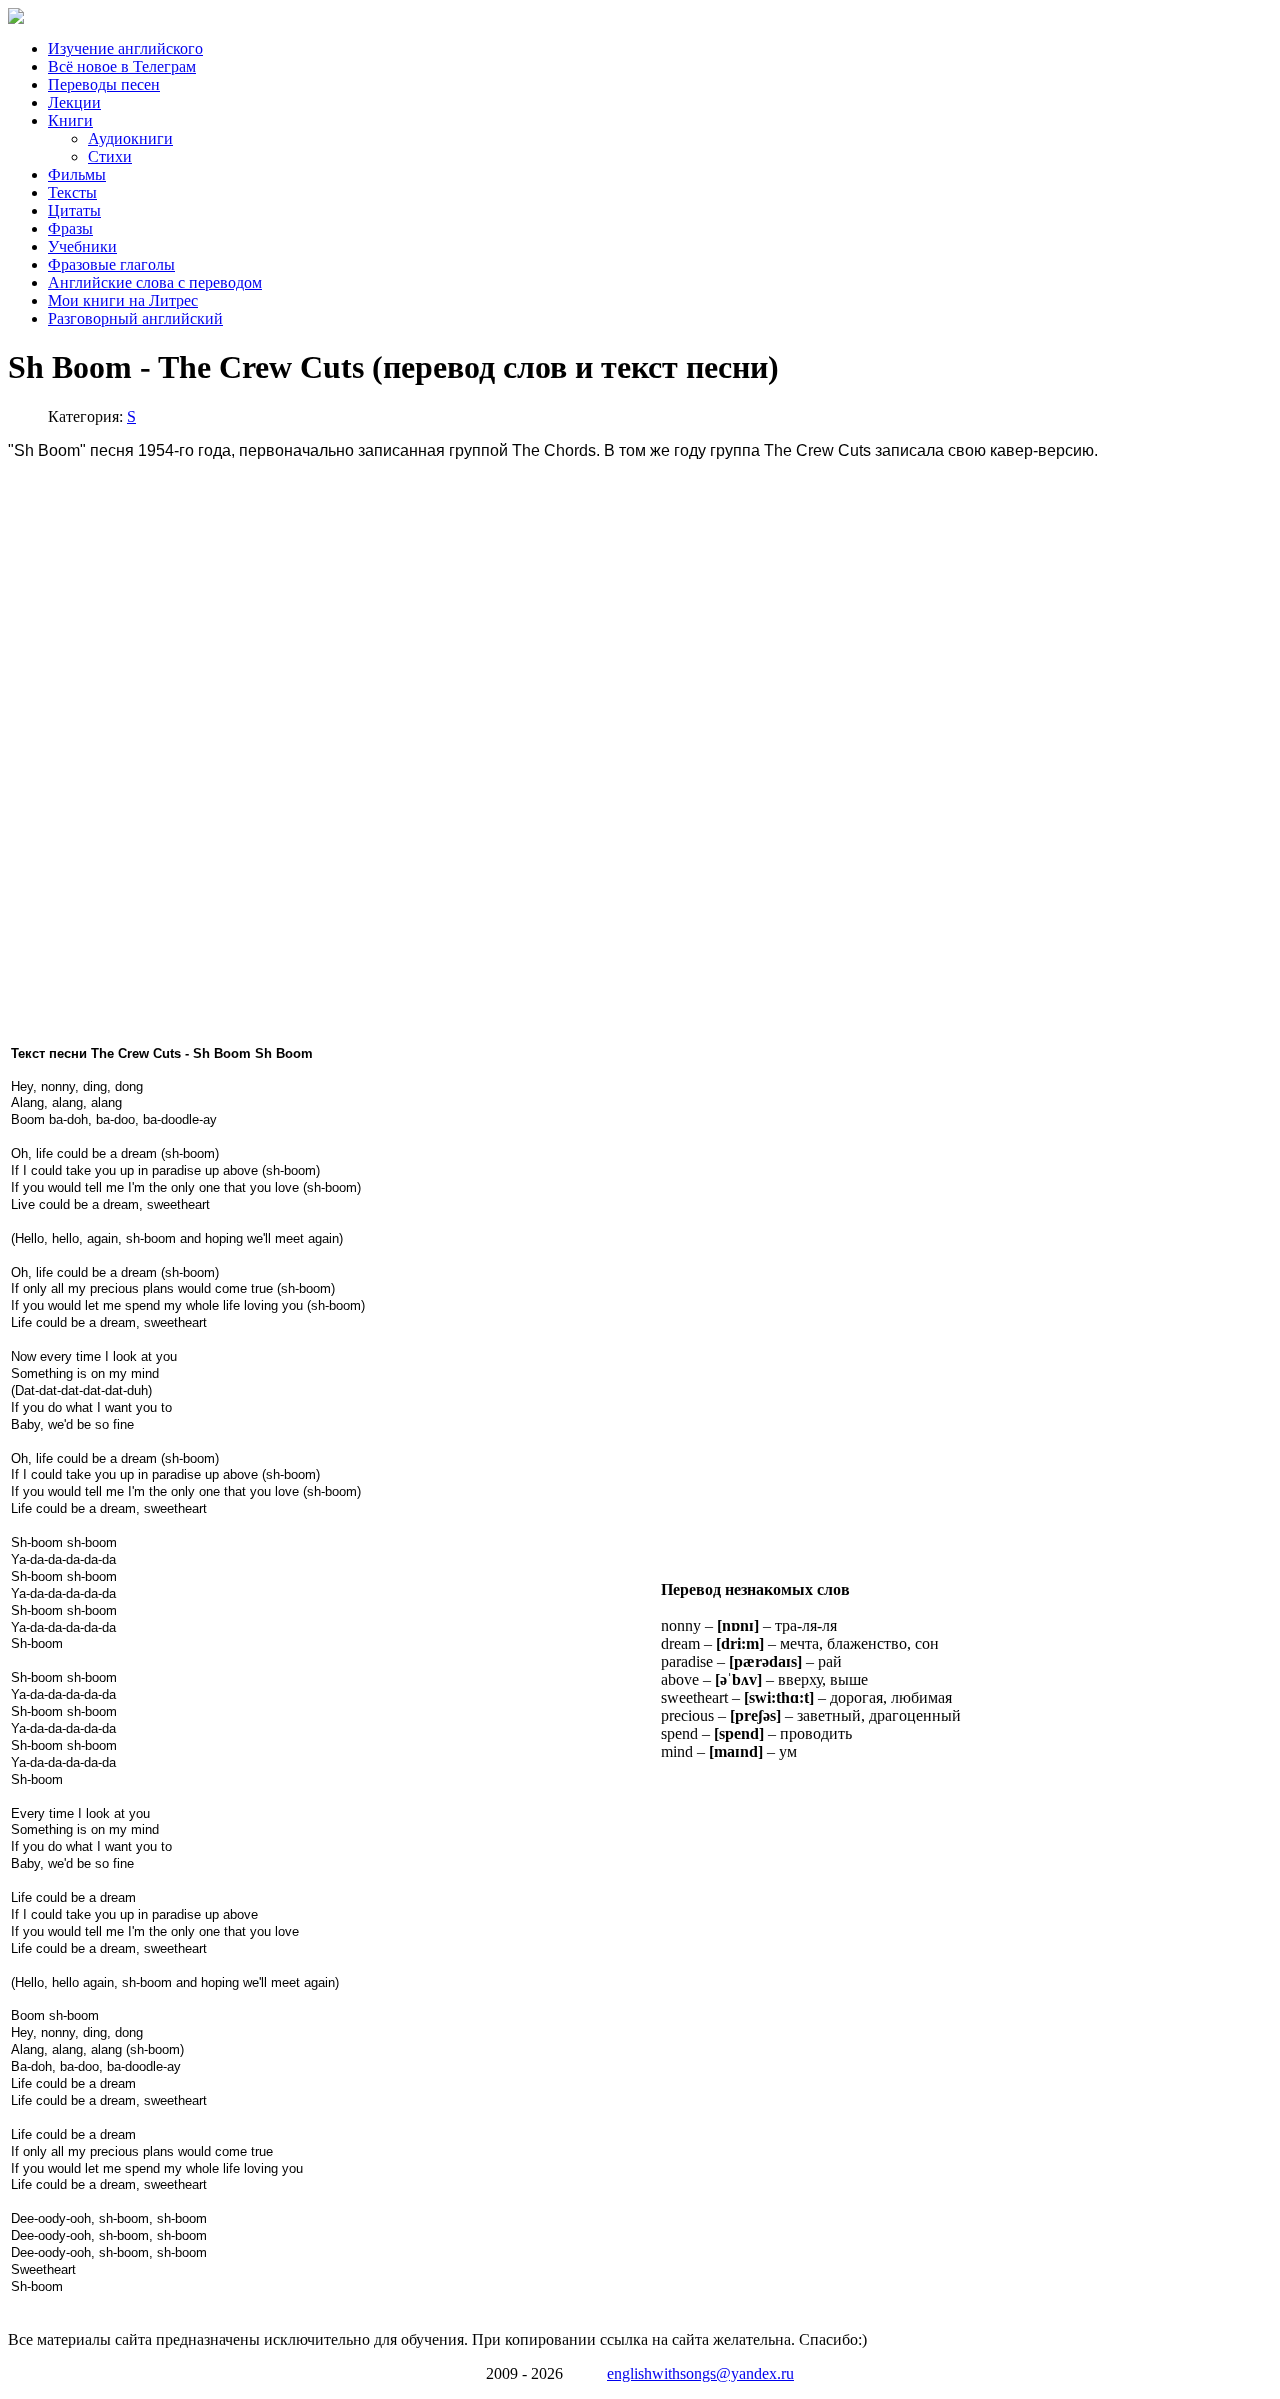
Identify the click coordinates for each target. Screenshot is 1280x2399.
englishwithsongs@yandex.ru (700, 2373)
